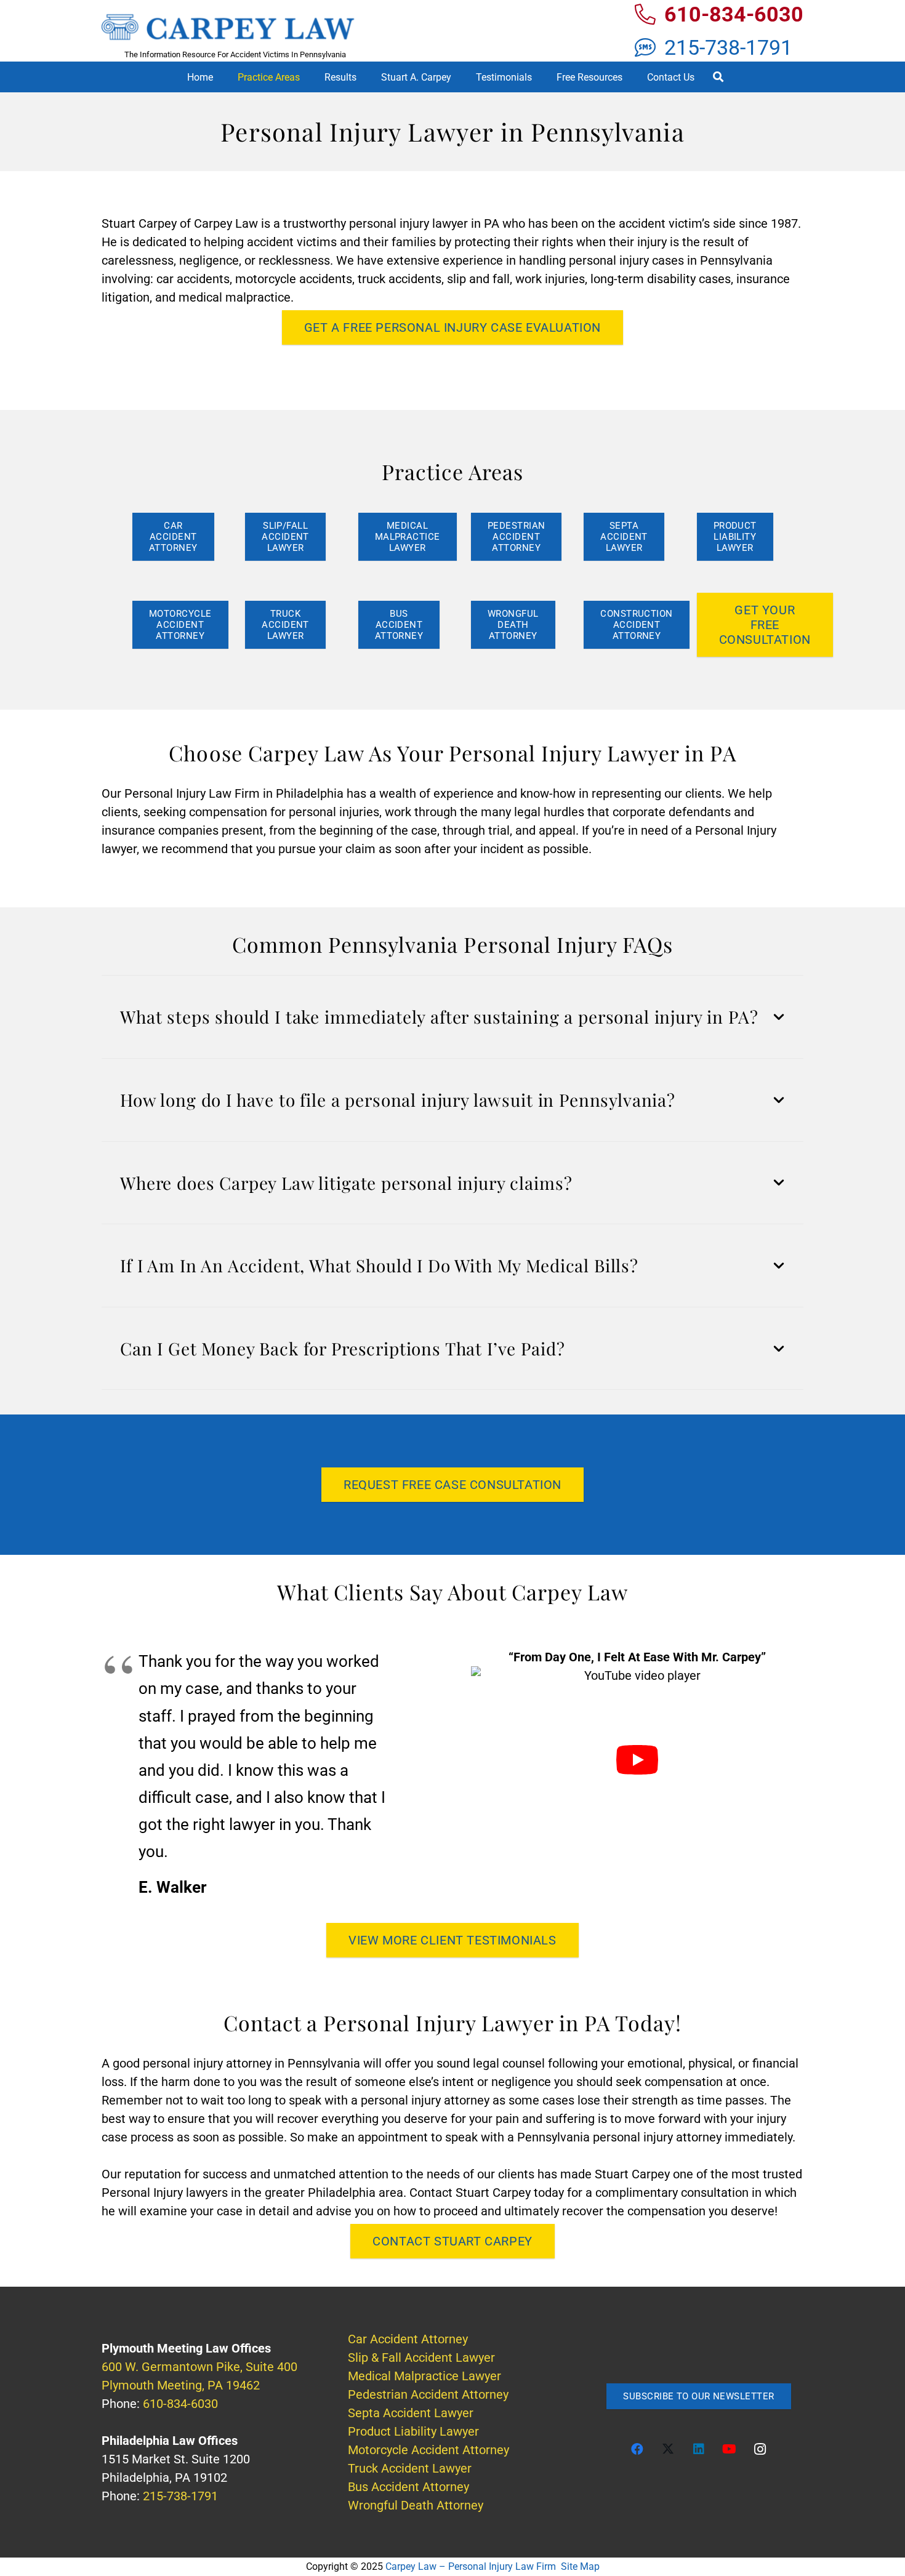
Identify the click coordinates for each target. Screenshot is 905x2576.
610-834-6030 (180, 2404)
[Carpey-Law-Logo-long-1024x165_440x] (235, 27)
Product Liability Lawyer (413, 2431)
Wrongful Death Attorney (416, 2505)
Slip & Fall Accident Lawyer (421, 2357)
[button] (309, 77)
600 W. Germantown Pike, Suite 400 (199, 2367)
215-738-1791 (180, 2496)
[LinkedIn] (699, 2449)
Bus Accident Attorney (408, 2487)
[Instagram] (760, 2449)
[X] (668, 2449)
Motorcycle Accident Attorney (428, 2450)
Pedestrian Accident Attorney (428, 2394)
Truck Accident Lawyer (410, 2468)
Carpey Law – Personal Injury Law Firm (471, 2566)
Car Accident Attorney (408, 2339)
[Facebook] (637, 2449)
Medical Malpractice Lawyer (424, 2376)
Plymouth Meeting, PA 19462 (181, 2385)
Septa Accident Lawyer (411, 2413)
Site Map (580, 2566)
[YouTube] (730, 2449)
